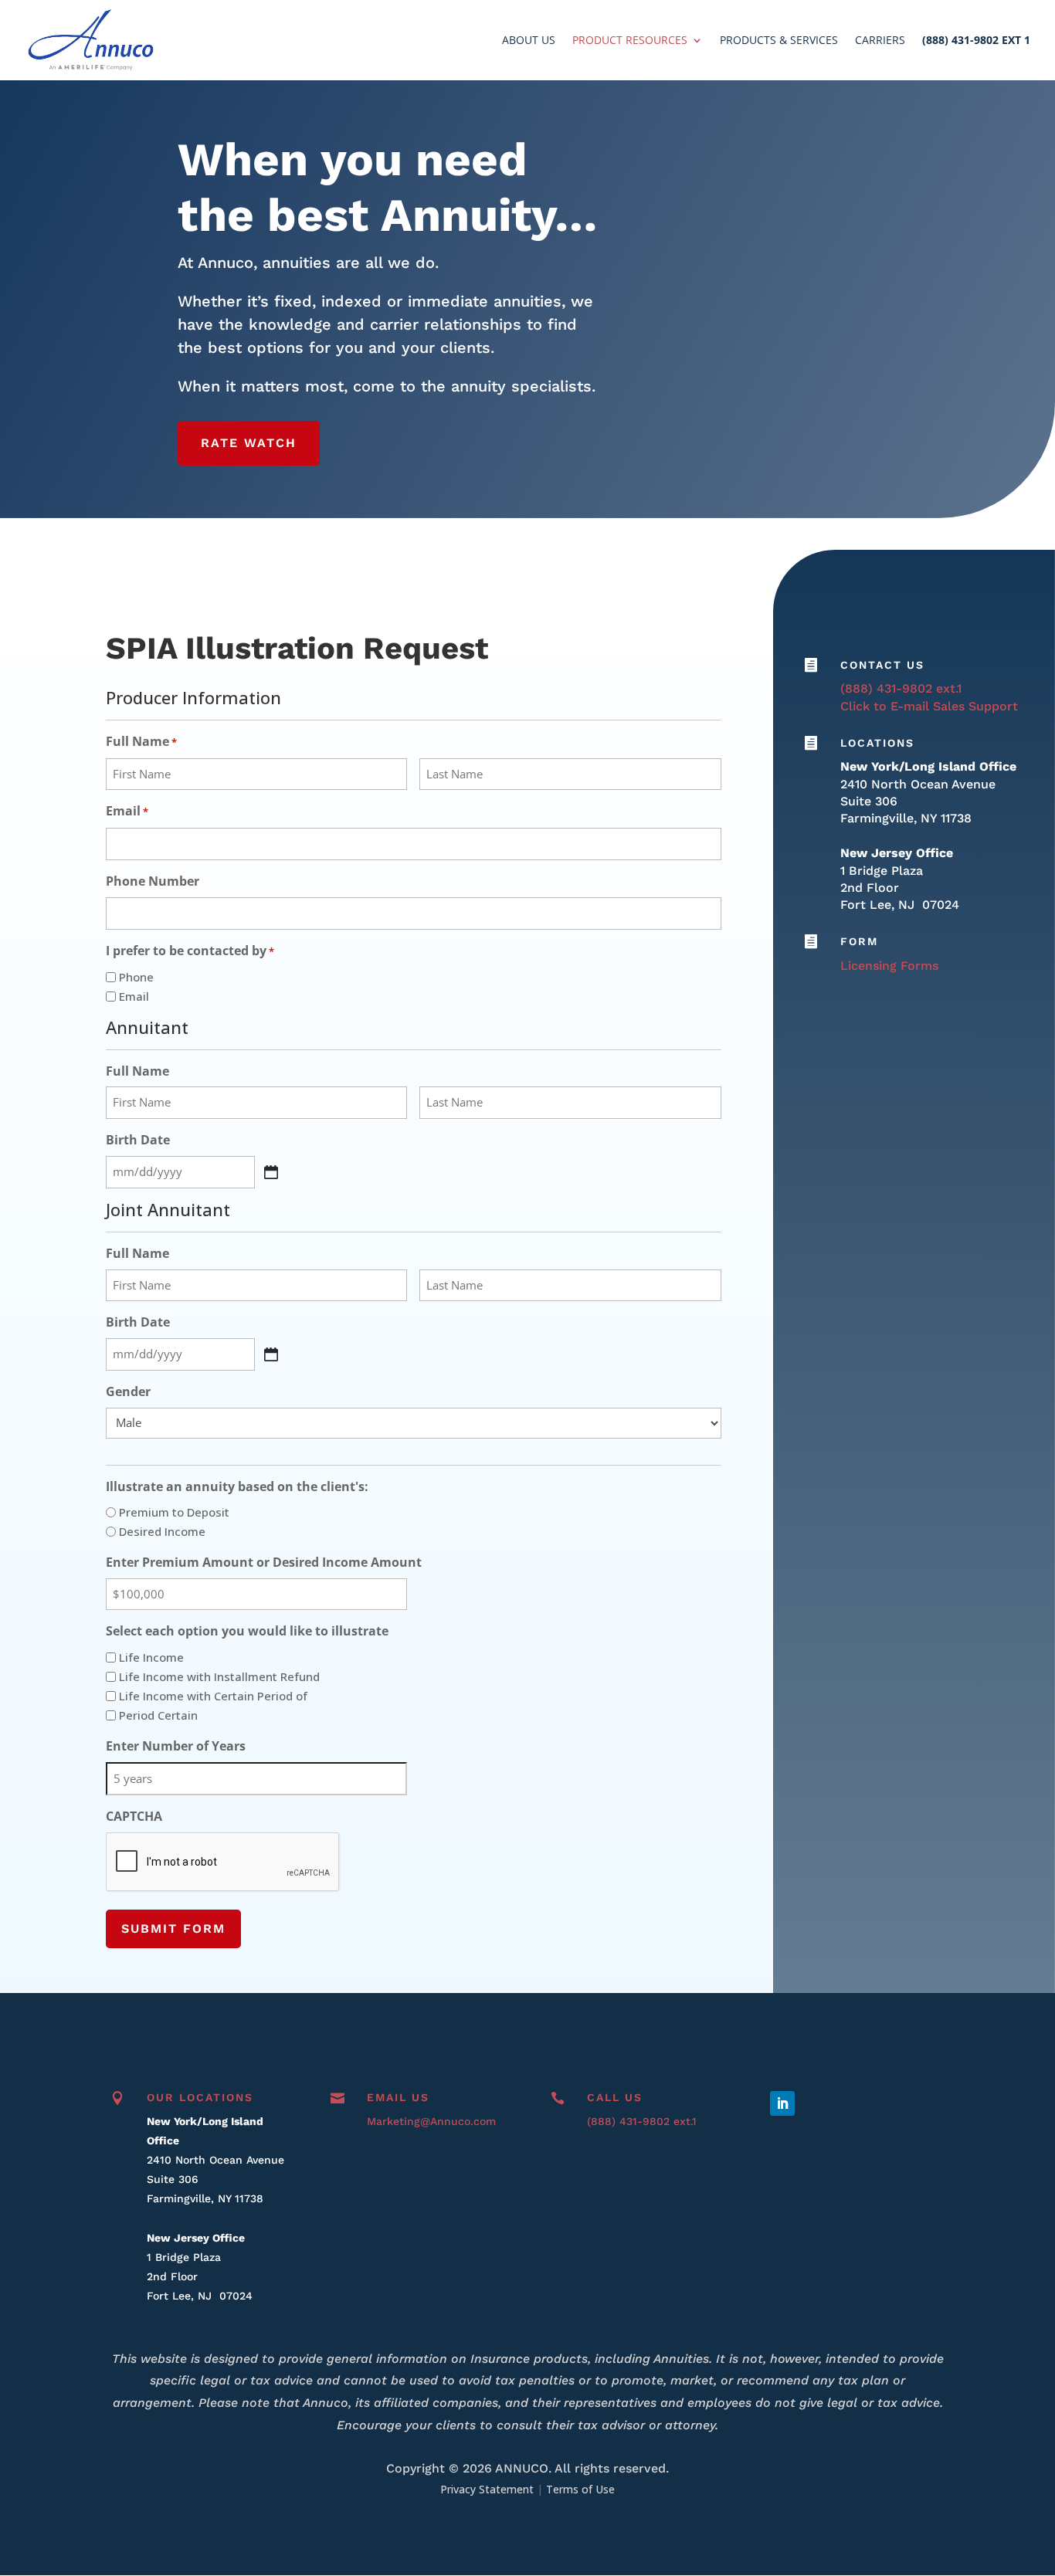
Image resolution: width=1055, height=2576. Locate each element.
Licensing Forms (889, 966)
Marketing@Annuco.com (431, 2121)
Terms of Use (580, 2489)
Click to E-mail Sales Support (929, 706)
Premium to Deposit (174, 1512)
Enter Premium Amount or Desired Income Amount (264, 1562)
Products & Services (779, 41)
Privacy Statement (487, 2489)
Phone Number (153, 881)
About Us (529, 41)
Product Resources (630, 41)
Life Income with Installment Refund (219, 1676)
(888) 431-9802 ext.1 (901, 688)
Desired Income (162, 1531)
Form (859, 941)
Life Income (151, 1657)
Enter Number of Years (176, 1746)
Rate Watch (249, 443)
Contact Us (882, 665)
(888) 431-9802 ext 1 (976, 41)
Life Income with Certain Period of (213, 1696)
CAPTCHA (134, 1816)
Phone (136, 977)
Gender (128, 1391)
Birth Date (138, 1140)
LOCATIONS (877, 743)
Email (127, 811)
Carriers (880, 41)
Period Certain (158, 1715)
